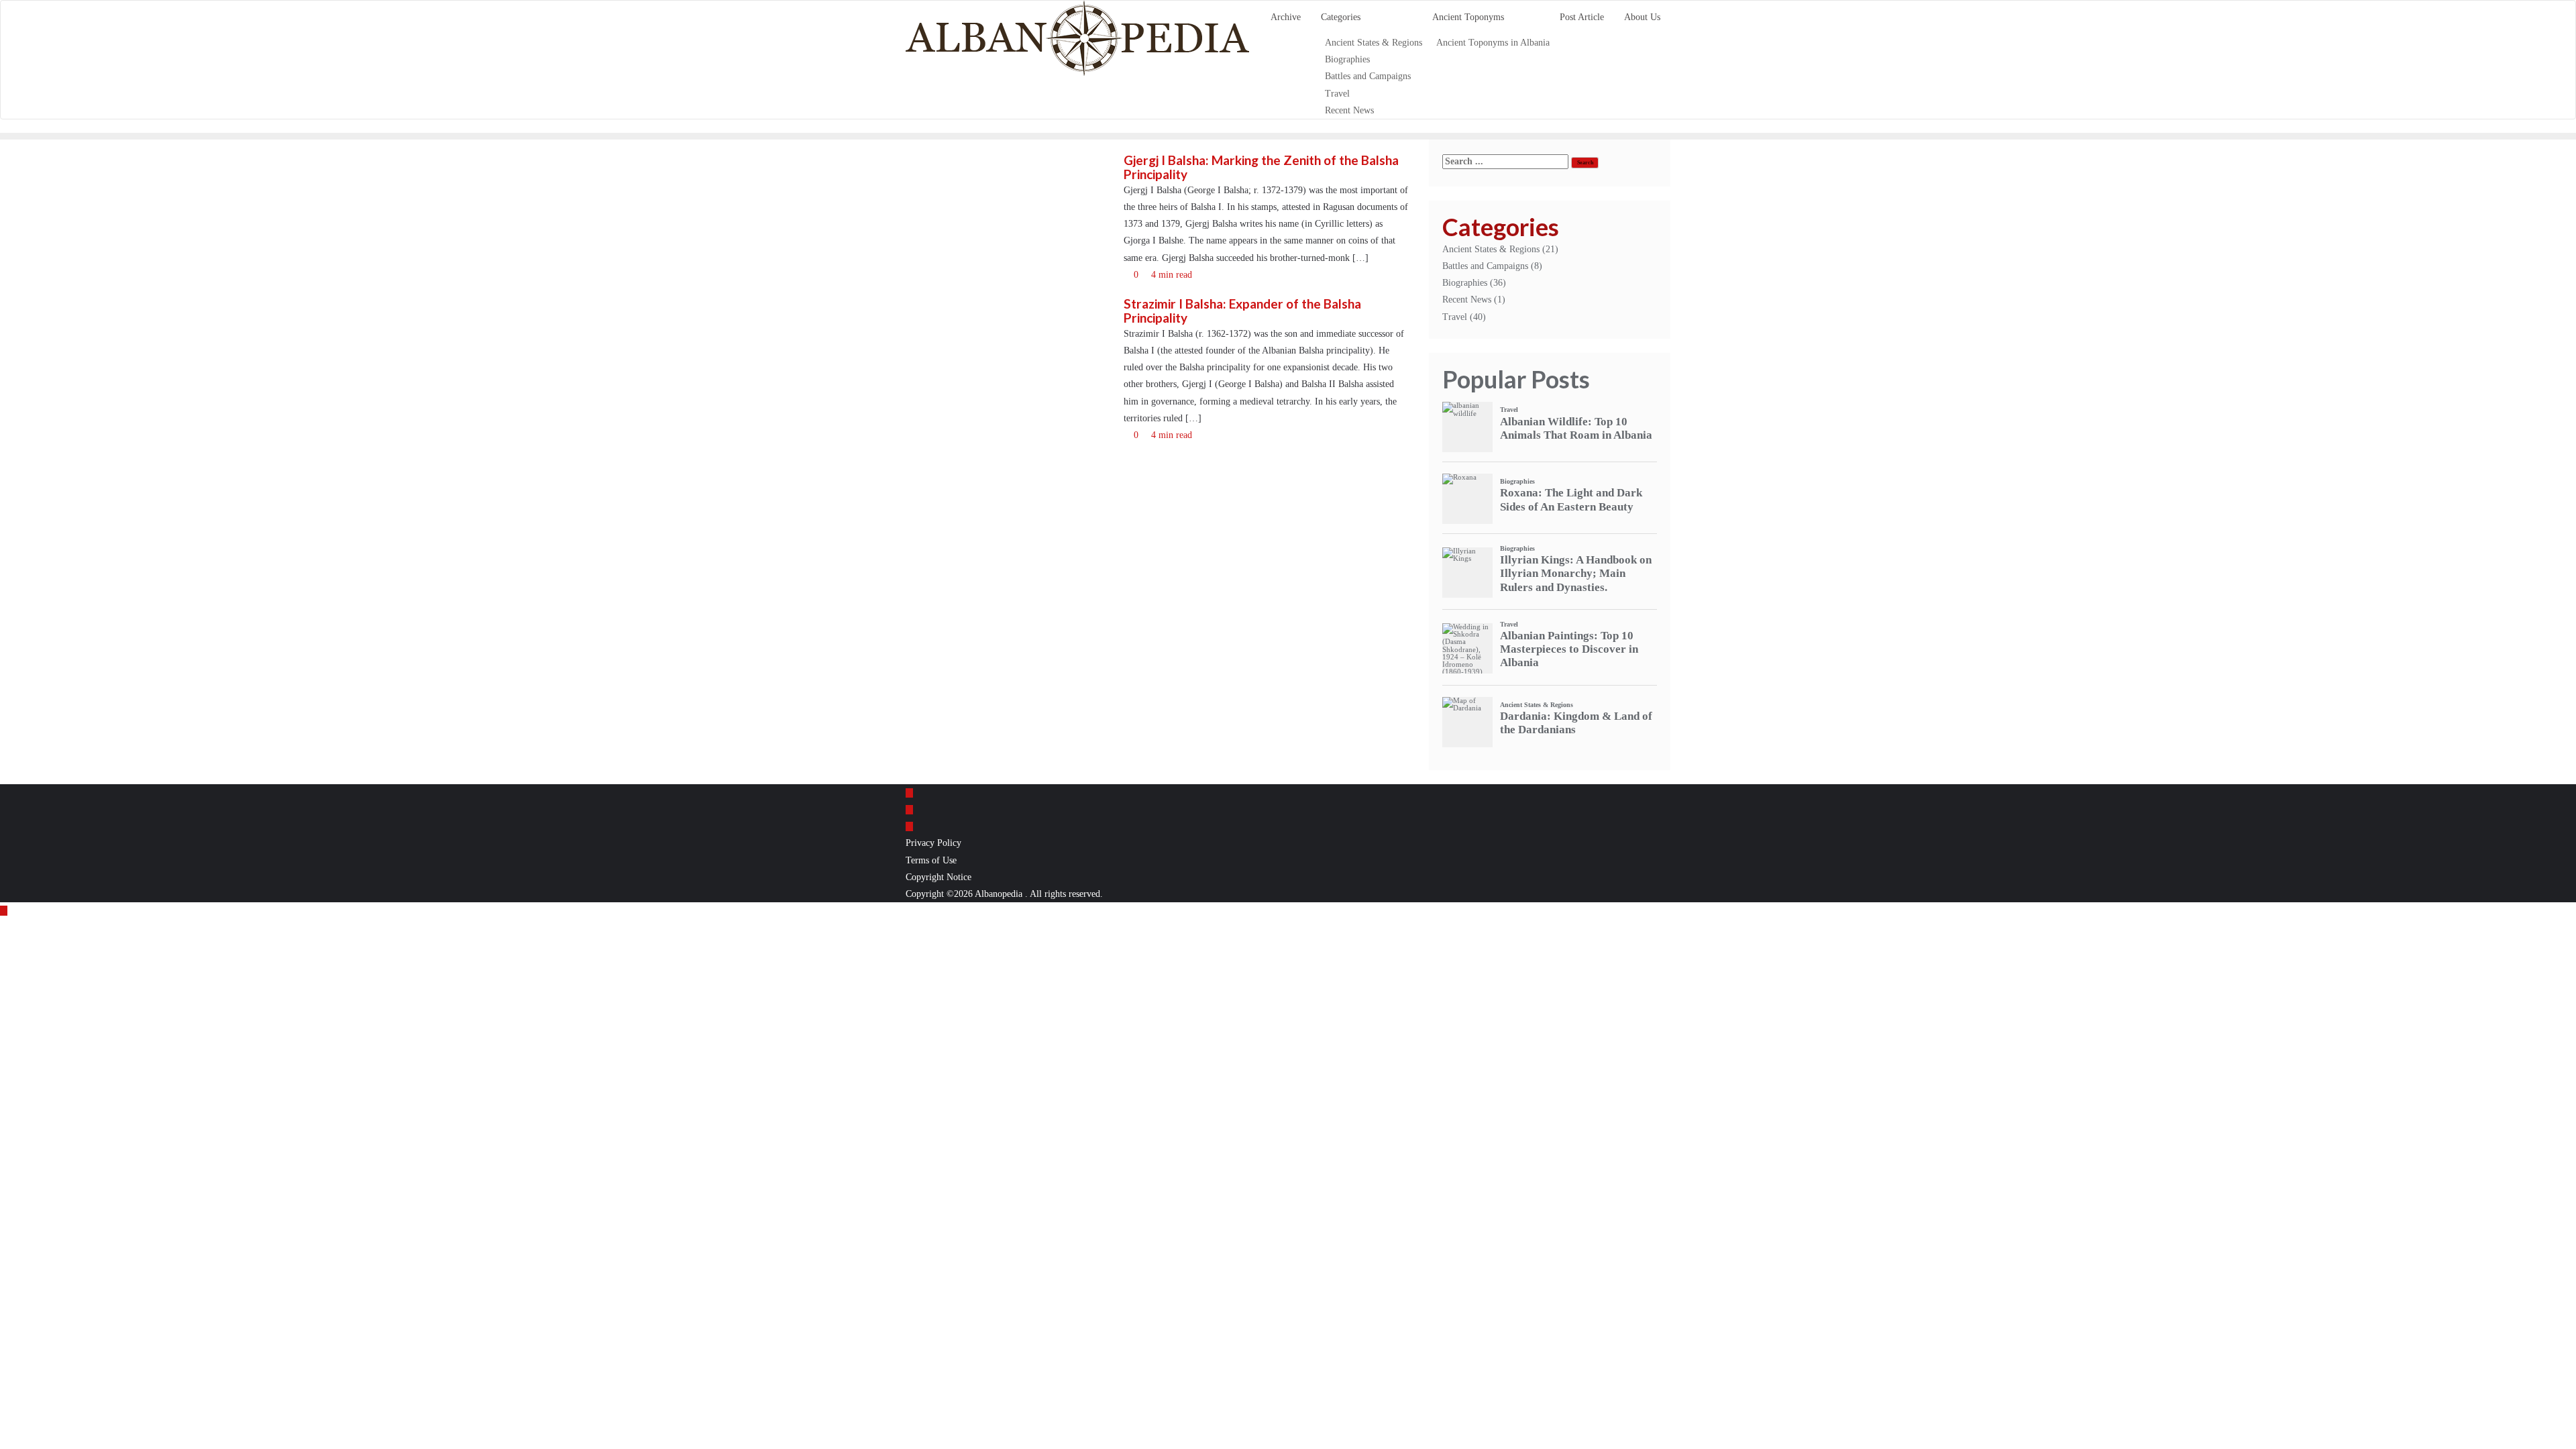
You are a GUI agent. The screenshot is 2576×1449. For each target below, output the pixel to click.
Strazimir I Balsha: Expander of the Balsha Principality (1242, 311)
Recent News (1467, 300)
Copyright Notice (938, 877)
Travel (1455, 317)
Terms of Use (931, 860)
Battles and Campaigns (1485, 266)
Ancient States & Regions (1491, 249)
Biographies (1465, 283)
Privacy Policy (933, 843)
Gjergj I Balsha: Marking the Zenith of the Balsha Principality (1261, 167)
